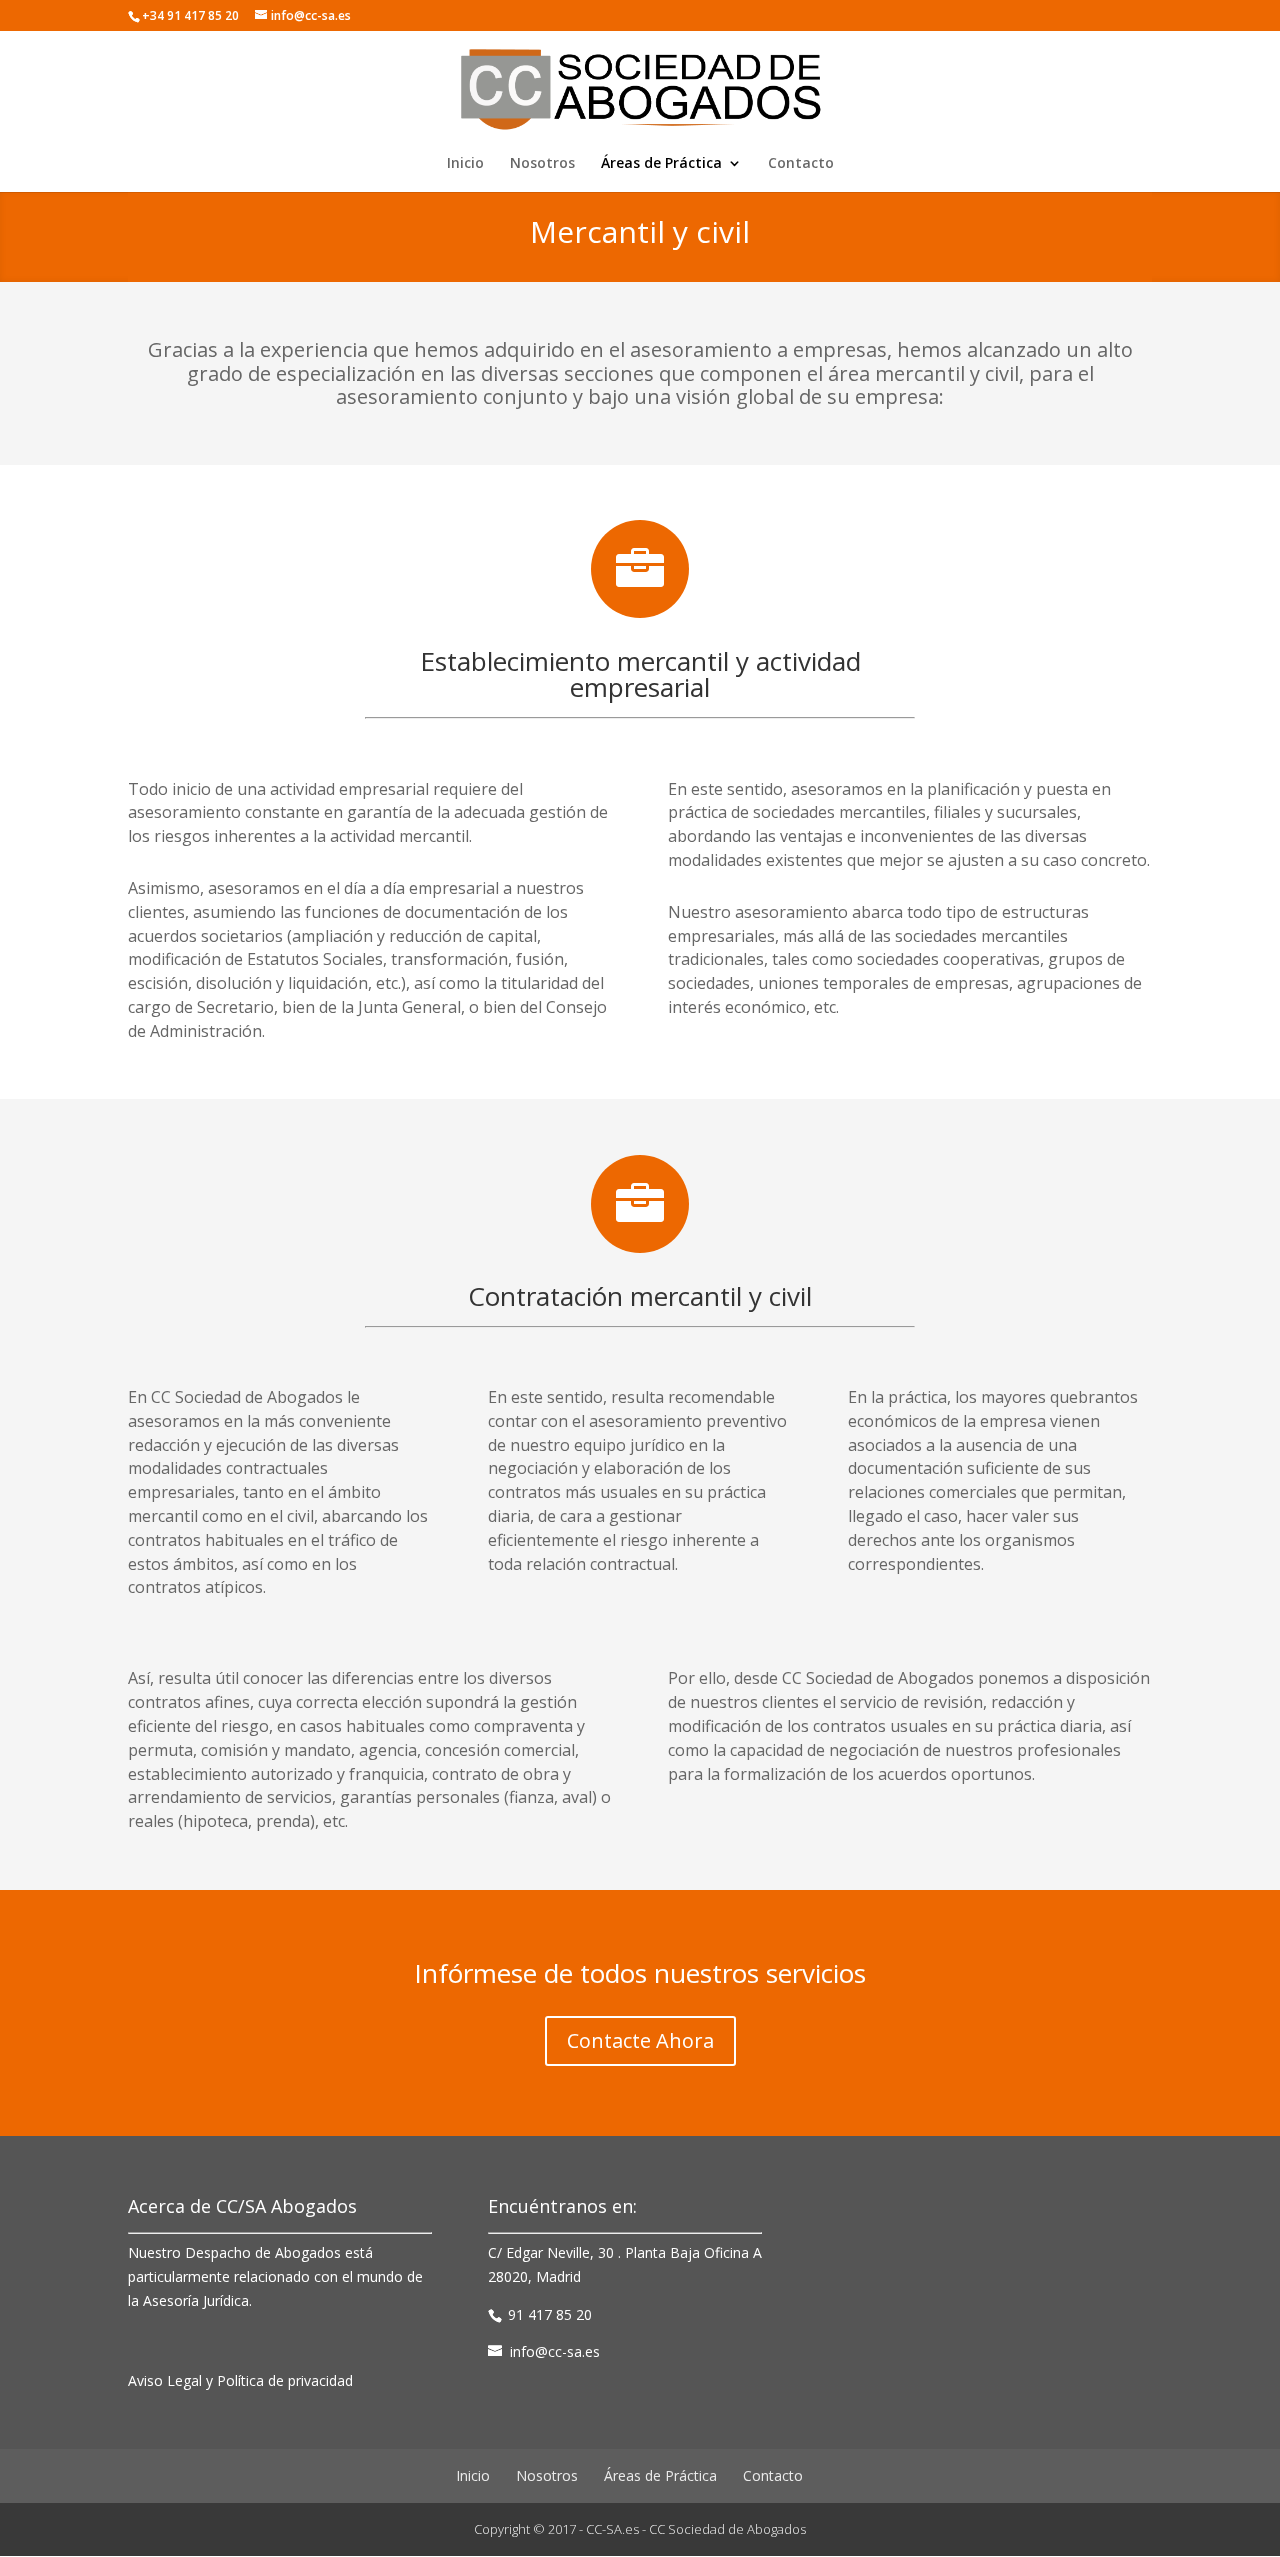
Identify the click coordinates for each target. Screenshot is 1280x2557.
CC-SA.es (612, 2529)
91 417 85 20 (550, 2314)
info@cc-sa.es (555, 2351)
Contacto (801, 164)
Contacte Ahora (640, 2040)
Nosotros (542, 164)
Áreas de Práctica (661, 164)
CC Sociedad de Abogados (727, 2529)
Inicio (465, 164)
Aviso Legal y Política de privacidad (240, 2380)
